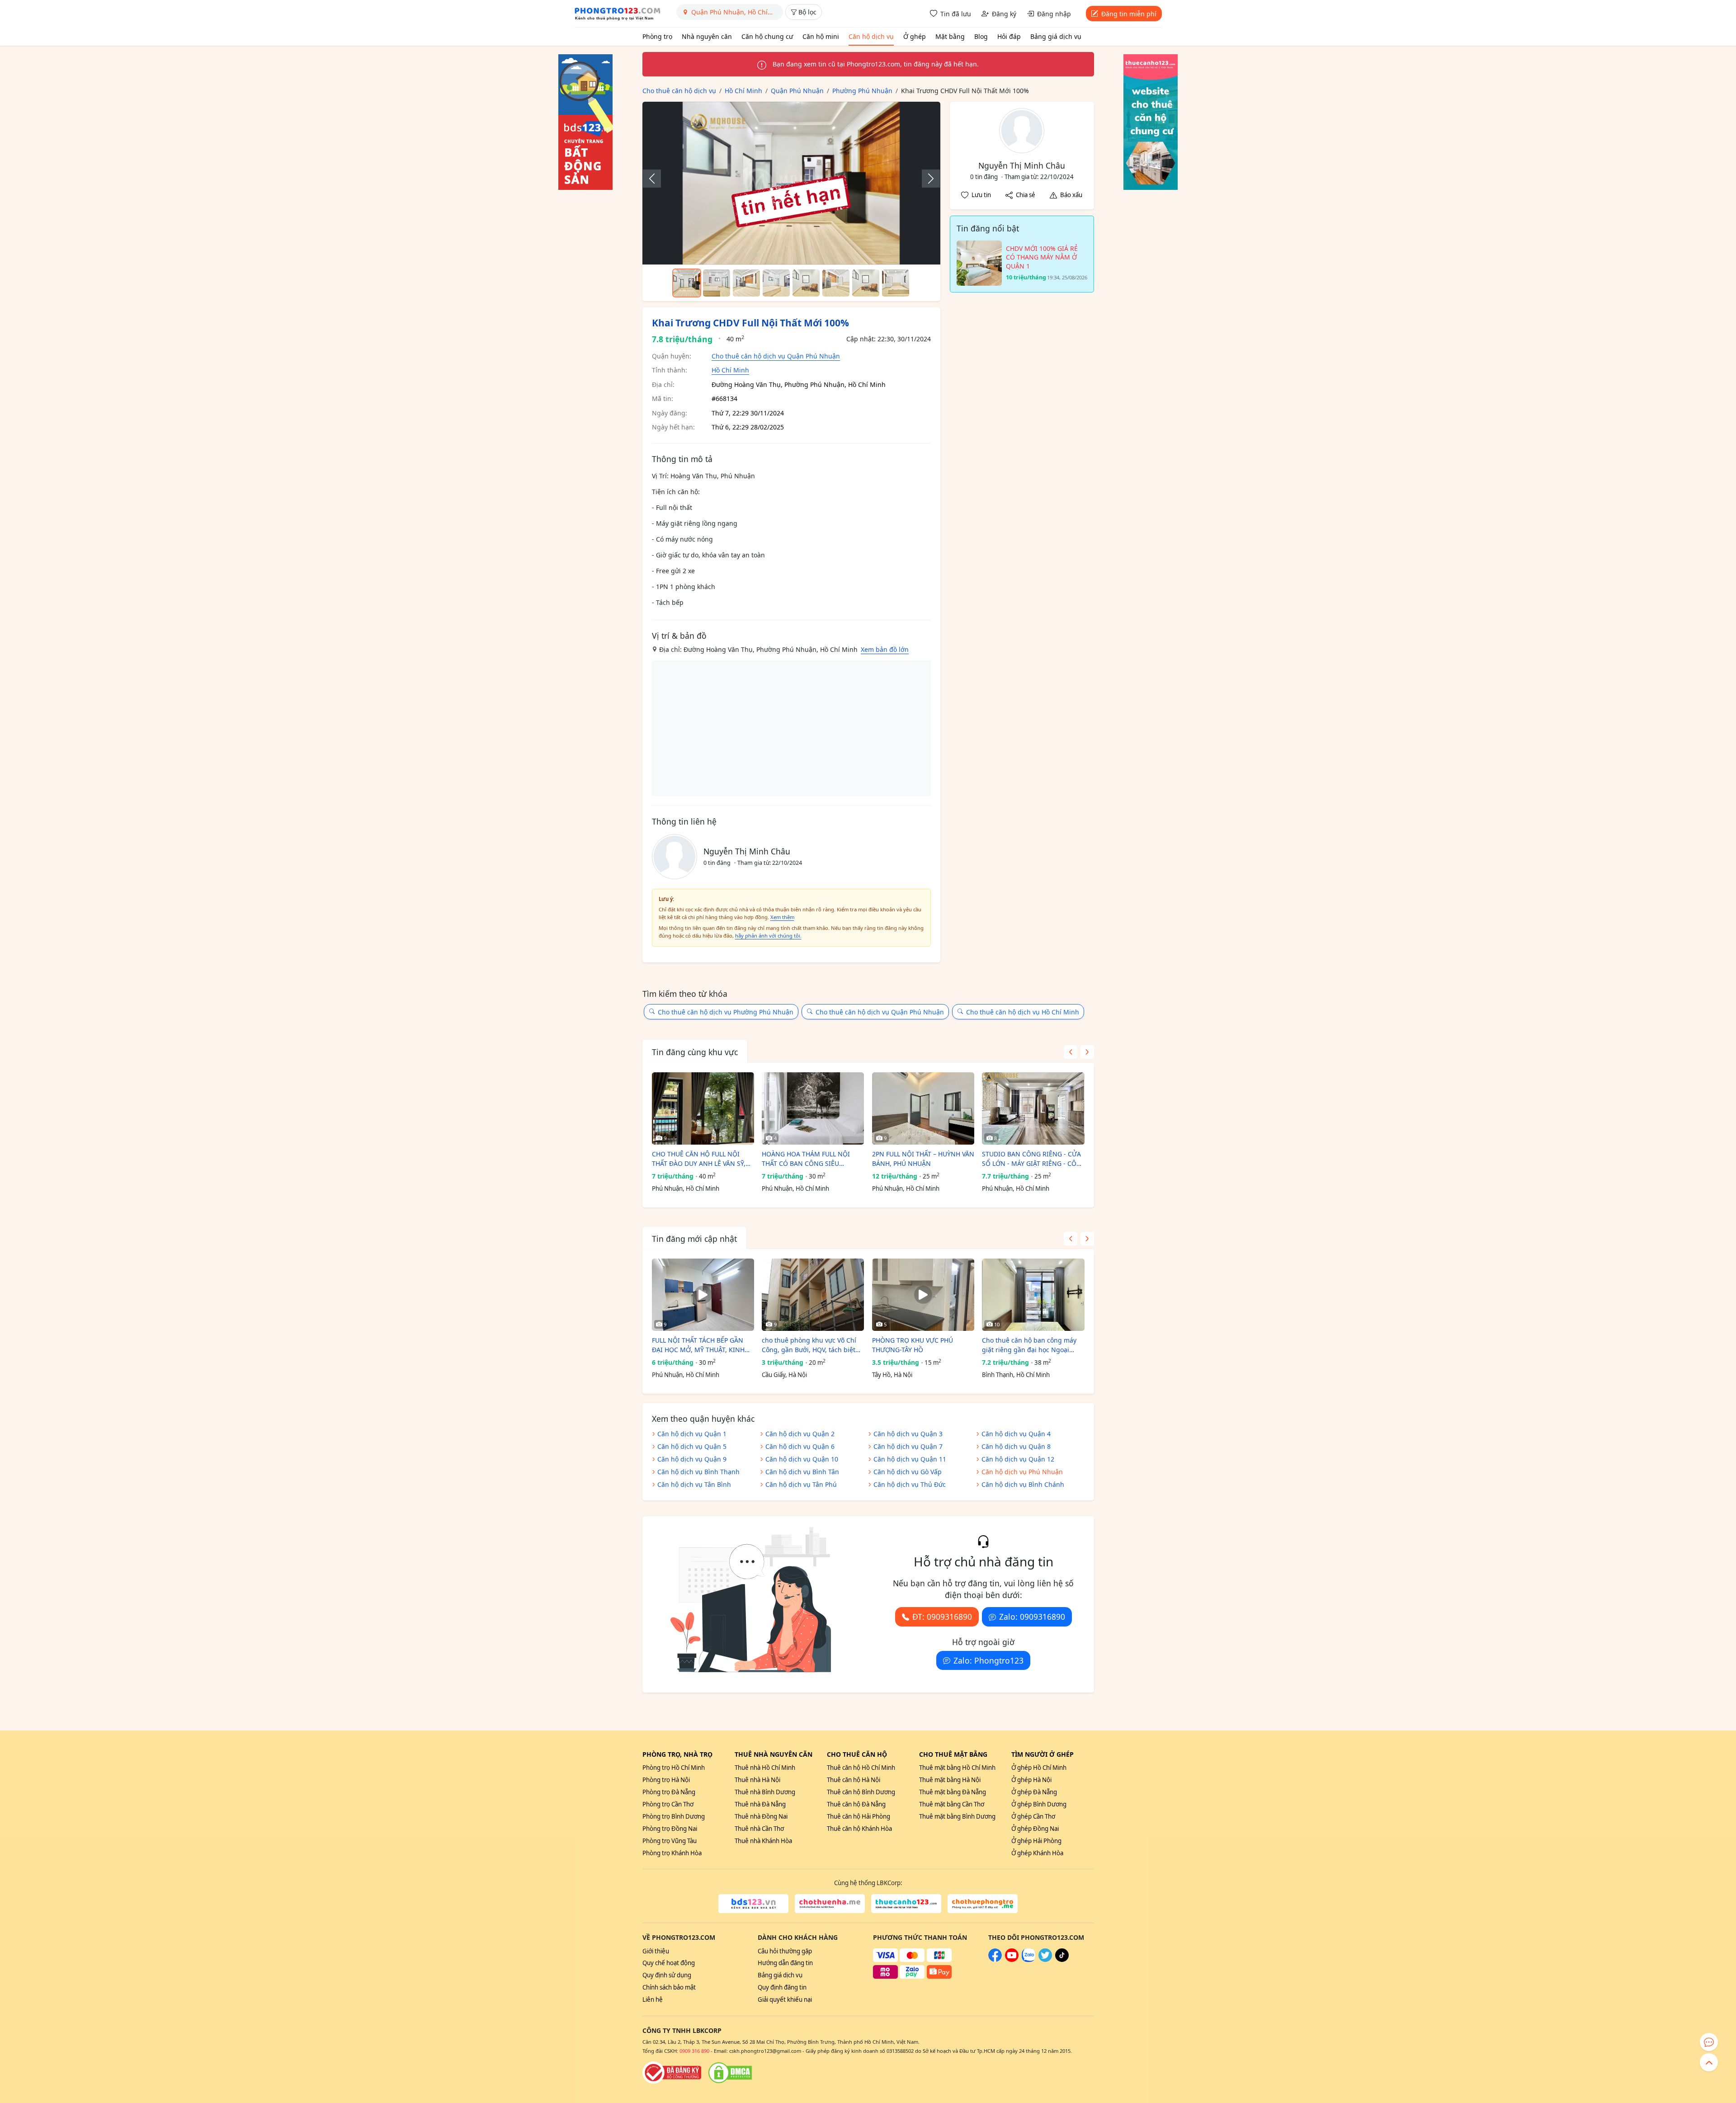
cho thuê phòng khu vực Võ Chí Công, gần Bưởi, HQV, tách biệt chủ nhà (809, 1345)
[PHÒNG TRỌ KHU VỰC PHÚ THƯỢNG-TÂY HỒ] (923, 1295)
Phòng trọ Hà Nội (666, 1780)
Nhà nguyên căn (707, 36)
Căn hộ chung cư (767, 36)
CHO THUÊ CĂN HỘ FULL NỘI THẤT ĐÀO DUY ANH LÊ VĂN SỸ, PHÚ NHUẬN (699, 1159)
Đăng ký (1004, 14)
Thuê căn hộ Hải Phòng (859, 1816)
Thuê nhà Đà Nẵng (760, 1804)
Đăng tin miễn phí (1129, 14)
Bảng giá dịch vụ (1056, 36)
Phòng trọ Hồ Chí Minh (674, 1768)
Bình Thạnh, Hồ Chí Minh (1016, 1375)
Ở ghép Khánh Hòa (1037, 1853)
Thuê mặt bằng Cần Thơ (952, 1804)
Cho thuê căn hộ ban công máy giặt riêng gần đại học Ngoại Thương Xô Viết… (1029, 1345)
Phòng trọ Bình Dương (674, 1816)
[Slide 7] (866, 283)
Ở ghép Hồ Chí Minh (1039, 1768)
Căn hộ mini (821, 36)
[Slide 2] (717, 283)
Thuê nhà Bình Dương (765, 1792)
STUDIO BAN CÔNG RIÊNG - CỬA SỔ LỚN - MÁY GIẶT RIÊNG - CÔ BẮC (1031, 1159)
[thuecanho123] (906, 1904)
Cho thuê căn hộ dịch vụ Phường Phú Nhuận (726, 1012)
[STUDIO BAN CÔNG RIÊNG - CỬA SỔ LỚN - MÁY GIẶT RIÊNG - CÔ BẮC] (1033, 1108)
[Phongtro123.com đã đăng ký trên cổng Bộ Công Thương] (672, 2073)
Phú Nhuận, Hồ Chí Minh (686, 1188)
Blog (981, 36)
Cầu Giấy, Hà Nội (784, 1375)
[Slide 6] (836, 283)
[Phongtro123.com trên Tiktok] (1062, 1960)
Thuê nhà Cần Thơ (759, 1829)
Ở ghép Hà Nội (1031, 1780)
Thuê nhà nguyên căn (774, 1754)
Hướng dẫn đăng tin (785, 1963)
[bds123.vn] (753, 1904)
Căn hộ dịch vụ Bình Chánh (1023, 1484)
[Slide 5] (806, 283)
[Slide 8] (896, 283)
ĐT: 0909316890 (942, 1617)
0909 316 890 (694, 2051)
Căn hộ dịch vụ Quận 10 (802, 1459)
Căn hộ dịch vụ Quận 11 (910, 1459)
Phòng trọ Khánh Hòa (672, 1853)
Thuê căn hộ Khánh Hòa (859, 1829)
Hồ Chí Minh (730, 370)
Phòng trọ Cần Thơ (668, 1804)
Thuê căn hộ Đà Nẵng (856, 1804)
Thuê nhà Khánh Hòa (763, 1841)
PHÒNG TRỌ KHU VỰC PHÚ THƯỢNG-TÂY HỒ (913, 1345)
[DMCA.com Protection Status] (730, 2073)
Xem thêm (782, 917)
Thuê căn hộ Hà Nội (854, 1780)
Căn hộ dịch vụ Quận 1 (692, 1434)
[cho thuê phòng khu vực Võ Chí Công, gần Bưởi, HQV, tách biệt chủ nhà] (813, 1295)
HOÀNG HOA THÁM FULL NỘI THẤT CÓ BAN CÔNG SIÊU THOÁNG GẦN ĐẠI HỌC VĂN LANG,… (806, 1159)
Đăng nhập (1054, 14)
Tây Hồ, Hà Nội (892, 1375)
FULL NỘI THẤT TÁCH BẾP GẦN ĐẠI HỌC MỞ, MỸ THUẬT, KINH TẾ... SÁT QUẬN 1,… (698, 1345)
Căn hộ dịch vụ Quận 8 (1016, 1446)
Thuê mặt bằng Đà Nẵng (953, 1792)
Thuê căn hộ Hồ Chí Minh (861, 1768)
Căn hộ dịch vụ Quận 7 (908, 1446)
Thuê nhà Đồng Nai (761, 1816)
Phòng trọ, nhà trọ (677, 1754)
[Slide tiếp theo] (926, 179)
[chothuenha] (830, 1904)
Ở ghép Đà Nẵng (1034, 1792)
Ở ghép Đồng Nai (1035, 1829)
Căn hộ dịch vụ (871, 36)
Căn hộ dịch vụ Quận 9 (692, 1459)
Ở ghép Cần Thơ (1033, 1816)
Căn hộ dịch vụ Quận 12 (1018, 1459)
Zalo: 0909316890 (1032, 1617)
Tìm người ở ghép (1043, 1754)
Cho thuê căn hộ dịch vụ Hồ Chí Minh (1023, 1012)
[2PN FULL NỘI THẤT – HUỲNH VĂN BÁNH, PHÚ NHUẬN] (923, 1108)
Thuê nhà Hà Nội (757, 1780)
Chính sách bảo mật (669, 1987)
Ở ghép (915, 36)
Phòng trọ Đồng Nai (670, 1829)
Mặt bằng (950, 36)
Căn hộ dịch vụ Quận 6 (800, 1446)
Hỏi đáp (1009, 36)
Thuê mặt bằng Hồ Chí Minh (957, 1768)
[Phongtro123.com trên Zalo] (1028, 1960)
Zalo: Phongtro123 (988, 1660)
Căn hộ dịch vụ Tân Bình (694, 1484)
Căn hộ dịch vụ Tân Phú (801, 1484)
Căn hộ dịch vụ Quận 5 (692, 1446)
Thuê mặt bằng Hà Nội (950, 1780)
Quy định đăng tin (782, 1987)
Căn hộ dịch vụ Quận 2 (800, 1434)
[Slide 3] (746, 283)
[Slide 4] (776, 283)
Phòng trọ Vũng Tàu (670, 1841)
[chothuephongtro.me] (983, 1904)
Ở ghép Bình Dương (1039, 1804)
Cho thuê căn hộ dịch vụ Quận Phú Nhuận (776, 356)
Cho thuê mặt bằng (953, 1754)
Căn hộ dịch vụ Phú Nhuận (1022, 1472)
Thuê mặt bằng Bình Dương (957, 1816)
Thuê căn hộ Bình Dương (861, 1792)
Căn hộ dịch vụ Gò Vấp (908, 1472)
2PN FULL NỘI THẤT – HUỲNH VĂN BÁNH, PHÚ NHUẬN (923, 1159)
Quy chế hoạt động (669, 1963)
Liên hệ (653, 1999)
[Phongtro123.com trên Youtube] (1012, 1960)
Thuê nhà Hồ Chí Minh (765, 1768)
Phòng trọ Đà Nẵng (669, 1792)
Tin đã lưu (956, 14)
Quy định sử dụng (667, 1975)
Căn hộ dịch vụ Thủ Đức (910, 1484)
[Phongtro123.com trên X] (1045, 1960)
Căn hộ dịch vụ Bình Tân (802, 1472)
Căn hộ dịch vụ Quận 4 (1016, 1434)
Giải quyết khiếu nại (785, 1999)
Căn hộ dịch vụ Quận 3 (908, 1434)
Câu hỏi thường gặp (785, 1951)
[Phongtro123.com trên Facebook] (995, 1960)
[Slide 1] (687, 283)
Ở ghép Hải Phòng (1036, 1841)
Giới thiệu (656, 1951)
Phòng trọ (657, 36)
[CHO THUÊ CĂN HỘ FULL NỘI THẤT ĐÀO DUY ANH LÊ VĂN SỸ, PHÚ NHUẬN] (703, 1108)
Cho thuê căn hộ (857, 1754)
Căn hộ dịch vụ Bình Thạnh (698, 1472)
